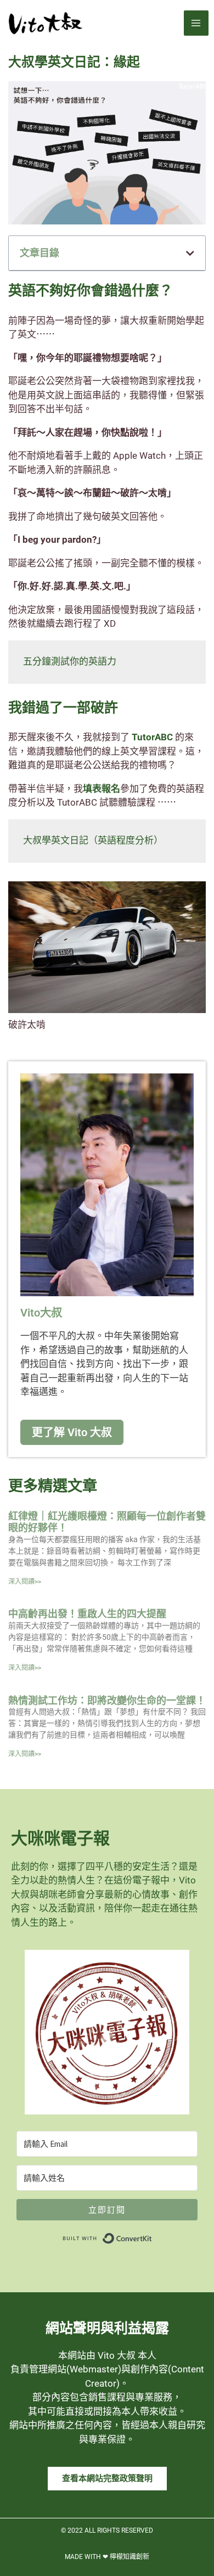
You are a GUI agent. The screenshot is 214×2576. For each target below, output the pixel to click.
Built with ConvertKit (152, 2236)
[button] (190, 253)
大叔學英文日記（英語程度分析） (93, 841)
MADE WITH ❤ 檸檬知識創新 (107, 2557)
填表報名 (102, 789)
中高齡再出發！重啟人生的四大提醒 (87, 1614)
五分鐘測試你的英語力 (70, 662)
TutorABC (152, 737)
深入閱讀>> (25, 1582)
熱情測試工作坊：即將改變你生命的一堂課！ (107, 1700)
